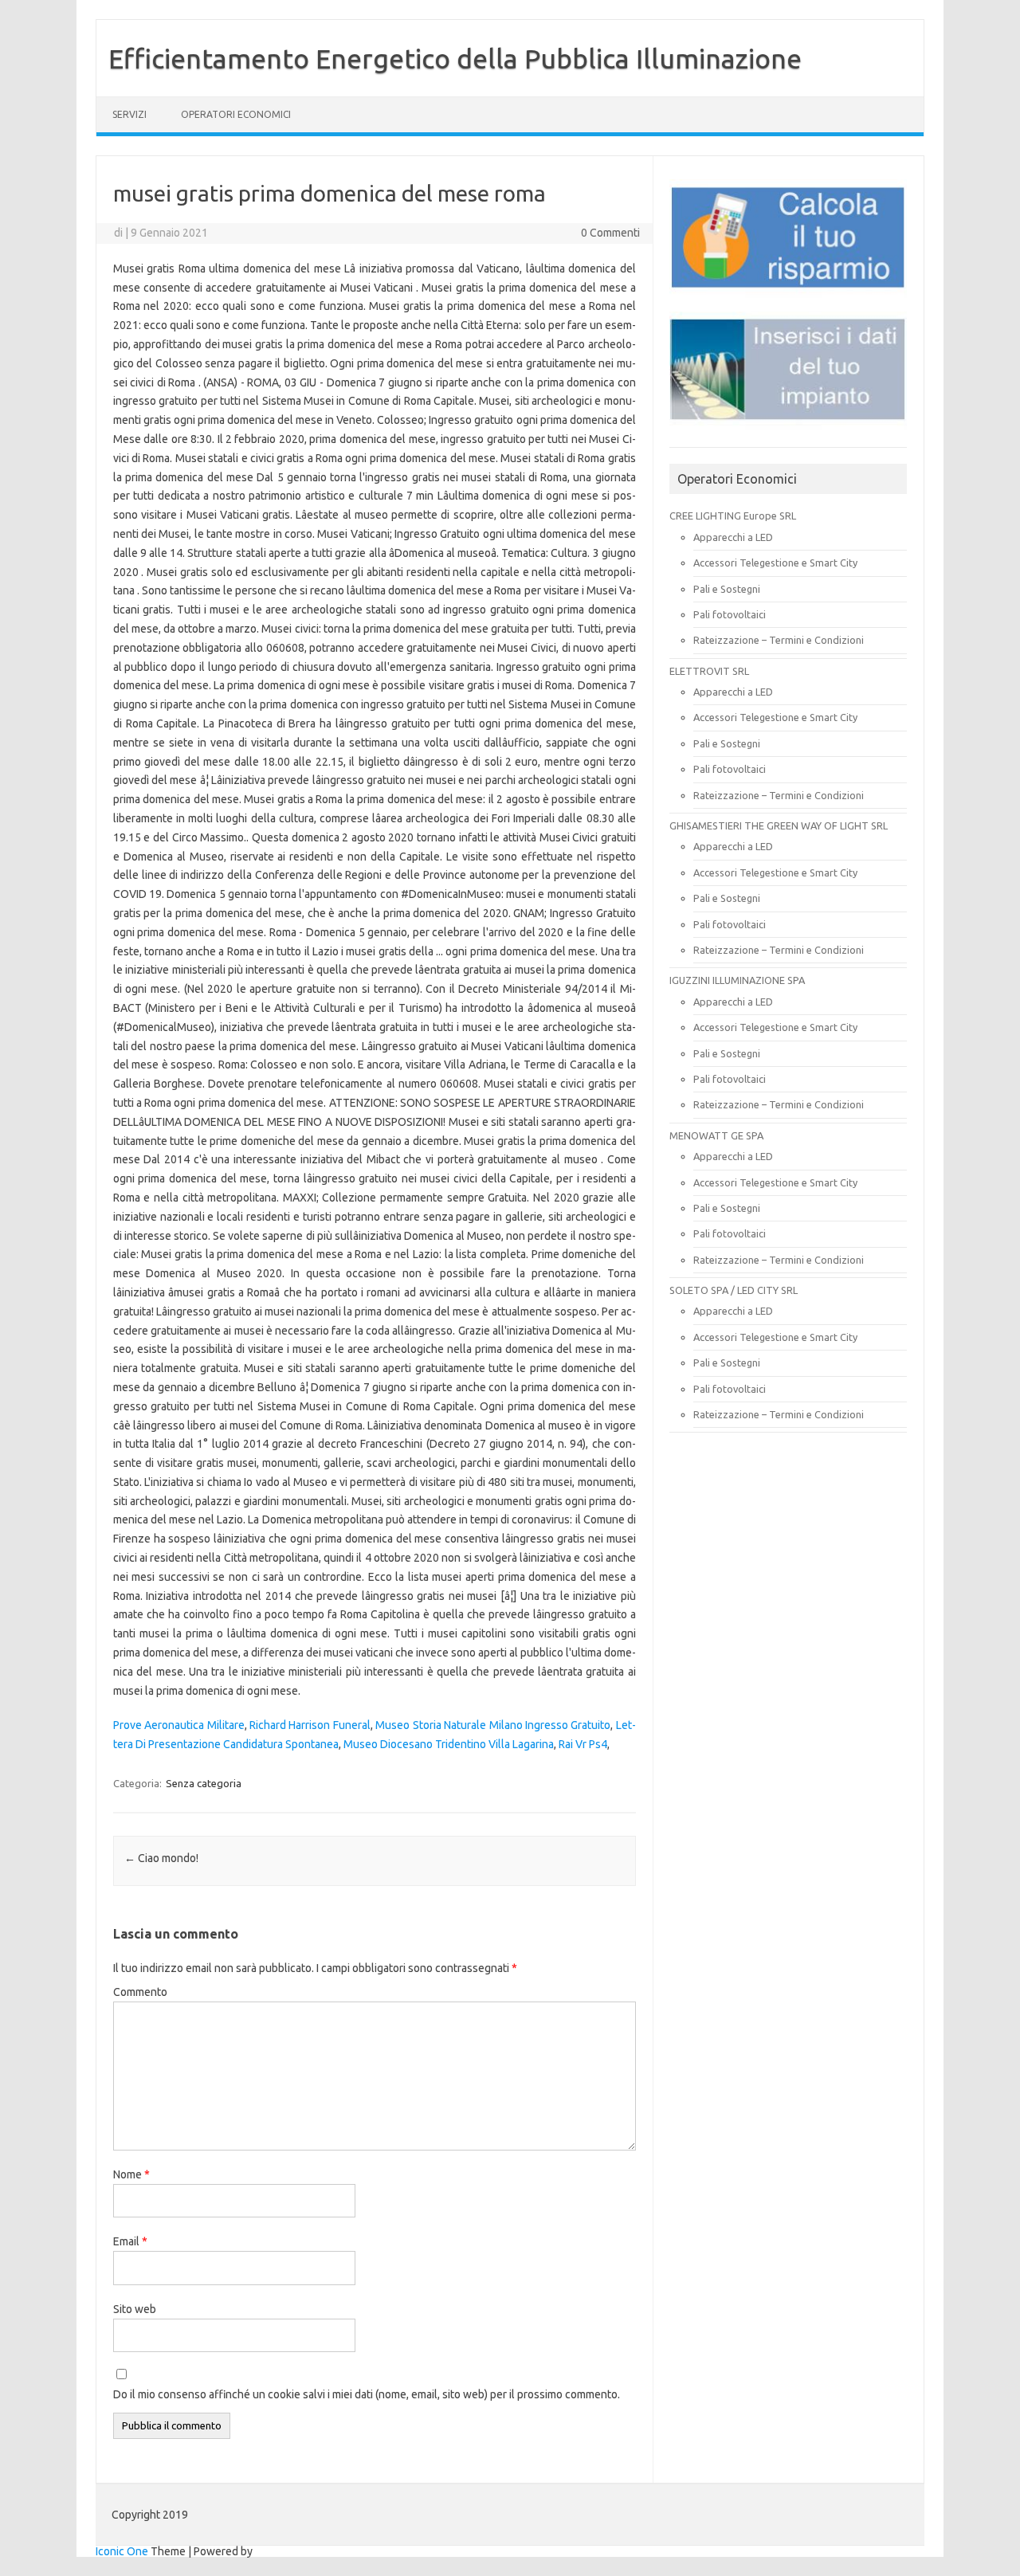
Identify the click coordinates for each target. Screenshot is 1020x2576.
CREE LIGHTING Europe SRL (733, 516)
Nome (131, 2174)
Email (130, 2241)
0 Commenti (610, 233)
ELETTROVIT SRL (709, 671)
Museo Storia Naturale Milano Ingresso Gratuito (493, 1725)
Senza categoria (204, 1783)
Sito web (135, 2309)
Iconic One (122, 2551)
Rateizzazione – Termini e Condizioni (779, 640)
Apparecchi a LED (733, 537)
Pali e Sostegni (727, 589)
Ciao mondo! (161, 1858)
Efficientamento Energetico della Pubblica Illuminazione (455, 58)
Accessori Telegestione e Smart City (775, 563)
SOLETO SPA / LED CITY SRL (734, 1290)
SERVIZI (129, 114)
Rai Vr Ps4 (583, 1744)
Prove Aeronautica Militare (179, 1725)
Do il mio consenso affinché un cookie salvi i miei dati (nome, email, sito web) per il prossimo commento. (367, 2394)
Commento (140, 1992)
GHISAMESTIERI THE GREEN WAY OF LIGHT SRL (779, 825)
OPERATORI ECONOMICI (236, 114)
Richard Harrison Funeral (310, 1725)
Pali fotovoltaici (730, 614)
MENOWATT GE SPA (716, 1135)
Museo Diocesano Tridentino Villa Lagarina (449, 1744)
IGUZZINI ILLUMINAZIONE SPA (737, 980)
